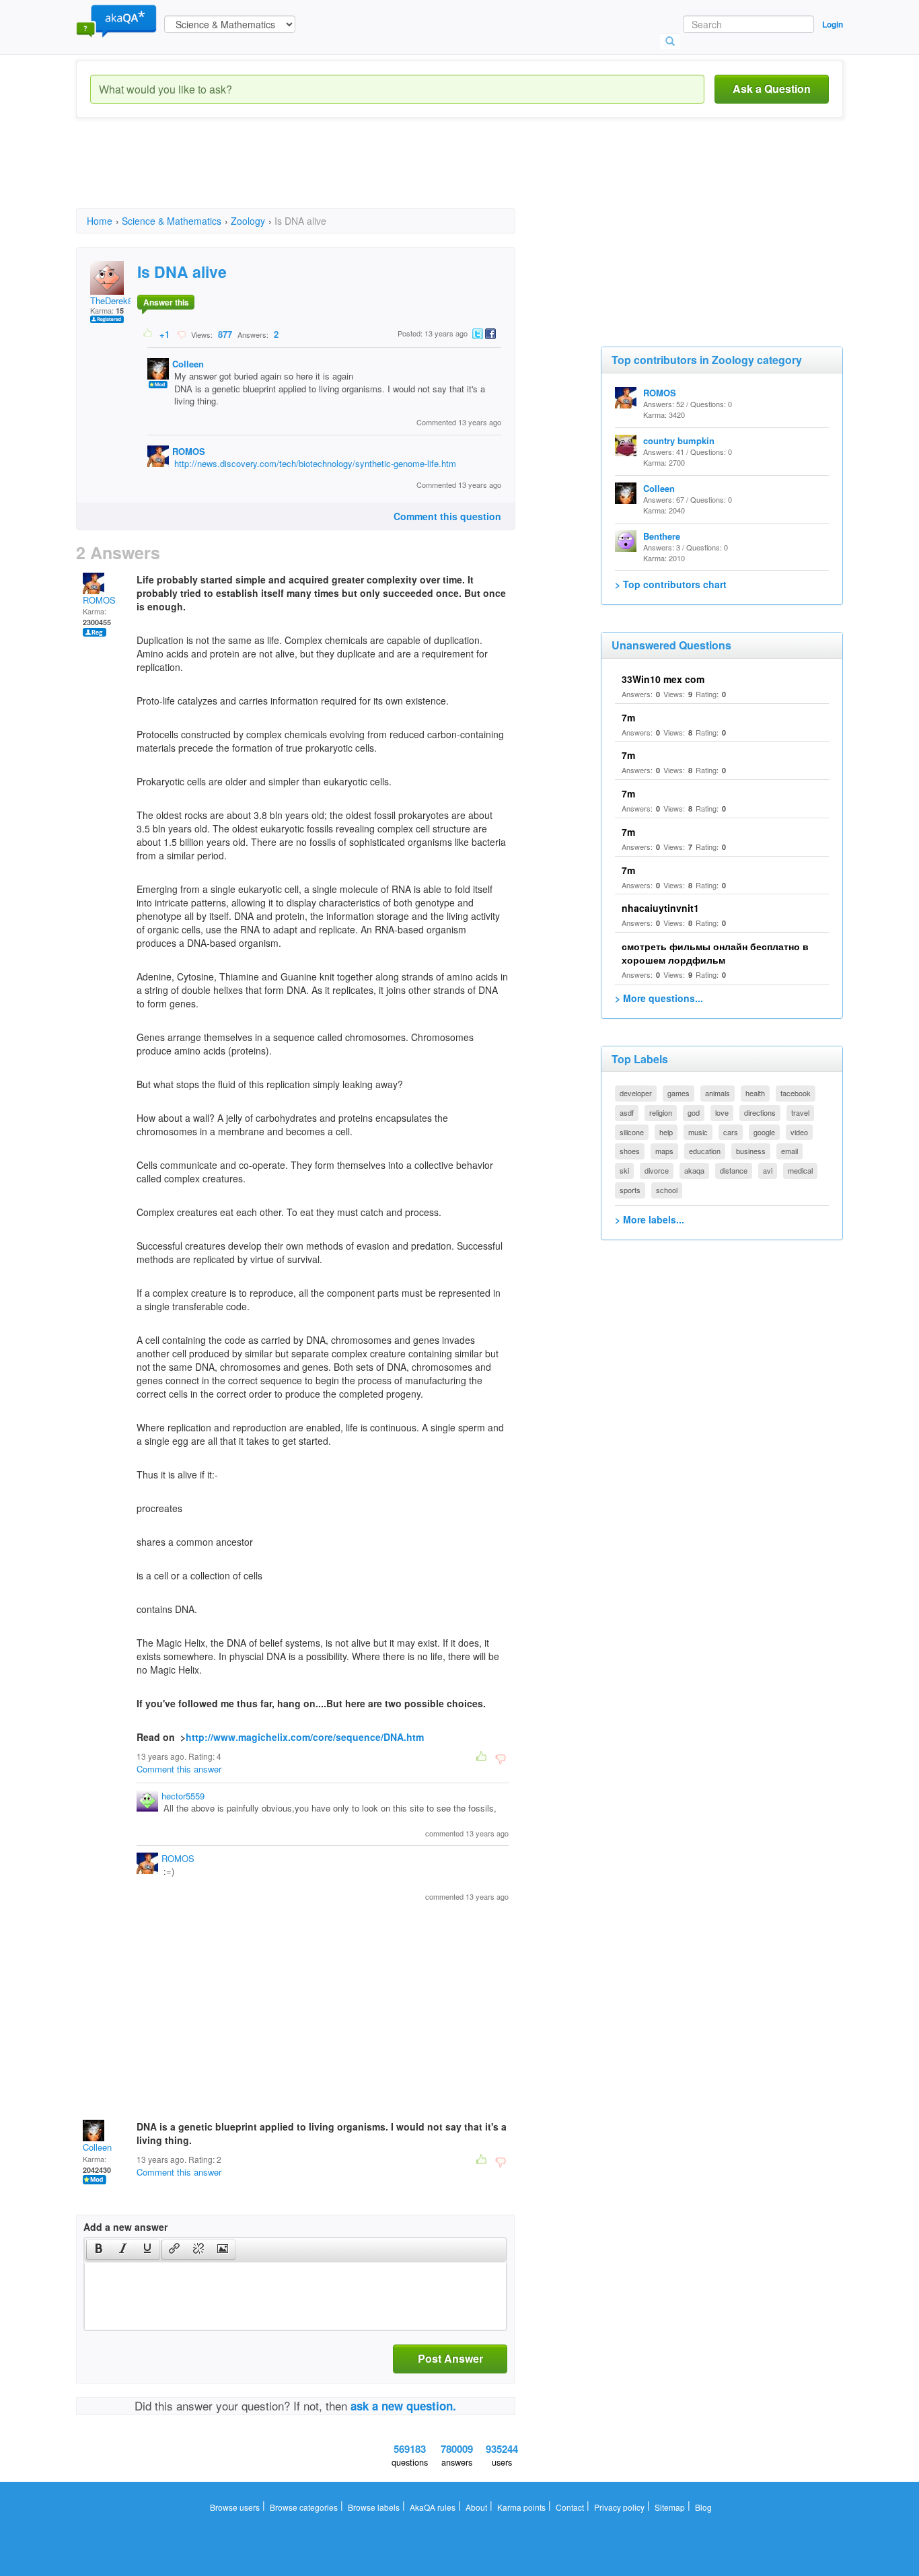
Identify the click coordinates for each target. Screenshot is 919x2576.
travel (800, 1112)
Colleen (188, 364)
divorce (657, 1170)
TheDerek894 (116, 300)
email (789, 1151)
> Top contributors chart (671, 584)
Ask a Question (772, 88)
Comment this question (447, 516)
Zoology (248, 221)
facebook (796, 1093)
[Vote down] (181, 334)
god (694, 1112)
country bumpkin (679, 440)
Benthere (662, 536)
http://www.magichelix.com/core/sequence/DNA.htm (305, 1737)
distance (734, 1170)
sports (630, 1190)
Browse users (235, 2507)
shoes (630, 1151)
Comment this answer (179, 1769)
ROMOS (189, 451)
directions (760, 1112)
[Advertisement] (321, 175)
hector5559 (183, 1796)
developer (636, 1093)
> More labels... (650, 1219)
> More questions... (659, 998)
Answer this (166, 302)
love (722, 1112)
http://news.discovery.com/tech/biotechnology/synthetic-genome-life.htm (315, 463)
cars (731, 1132)
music (698, 1132)
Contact (570, 2507)
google (764, 1132)
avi (768, 1170)
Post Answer (450, 2358)
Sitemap (670, 2507)
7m (628, 717)
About (476, 2507)
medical (800, 1170)
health (755, 1093)
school (667, 1190)
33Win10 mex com (663, 679)
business (751, 1151)
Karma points (521, 2507)
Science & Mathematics (172, 221)
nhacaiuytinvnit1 (660, 908)
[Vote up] (148, 334)
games (678, 1093)
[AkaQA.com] (116, 20)
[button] (99, 2250)
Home (100, 221)
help (666, 1132)
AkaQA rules (433, 2507)
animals (718, 1093)
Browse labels (374, 2507)
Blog (703, 2507)
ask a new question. (403, 2406)
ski (624, 1170)
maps (664, 1151)
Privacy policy (619, 2507)
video (799, 1132)
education (705, 1151)
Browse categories (304, 2507)
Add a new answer (125, 2227)
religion (661, 1112)
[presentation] (99, 2250)
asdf (627, 1112)
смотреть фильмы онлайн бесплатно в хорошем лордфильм (715, 953)
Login (833, 24)
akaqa (694, 1170)
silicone (632, 1132)
